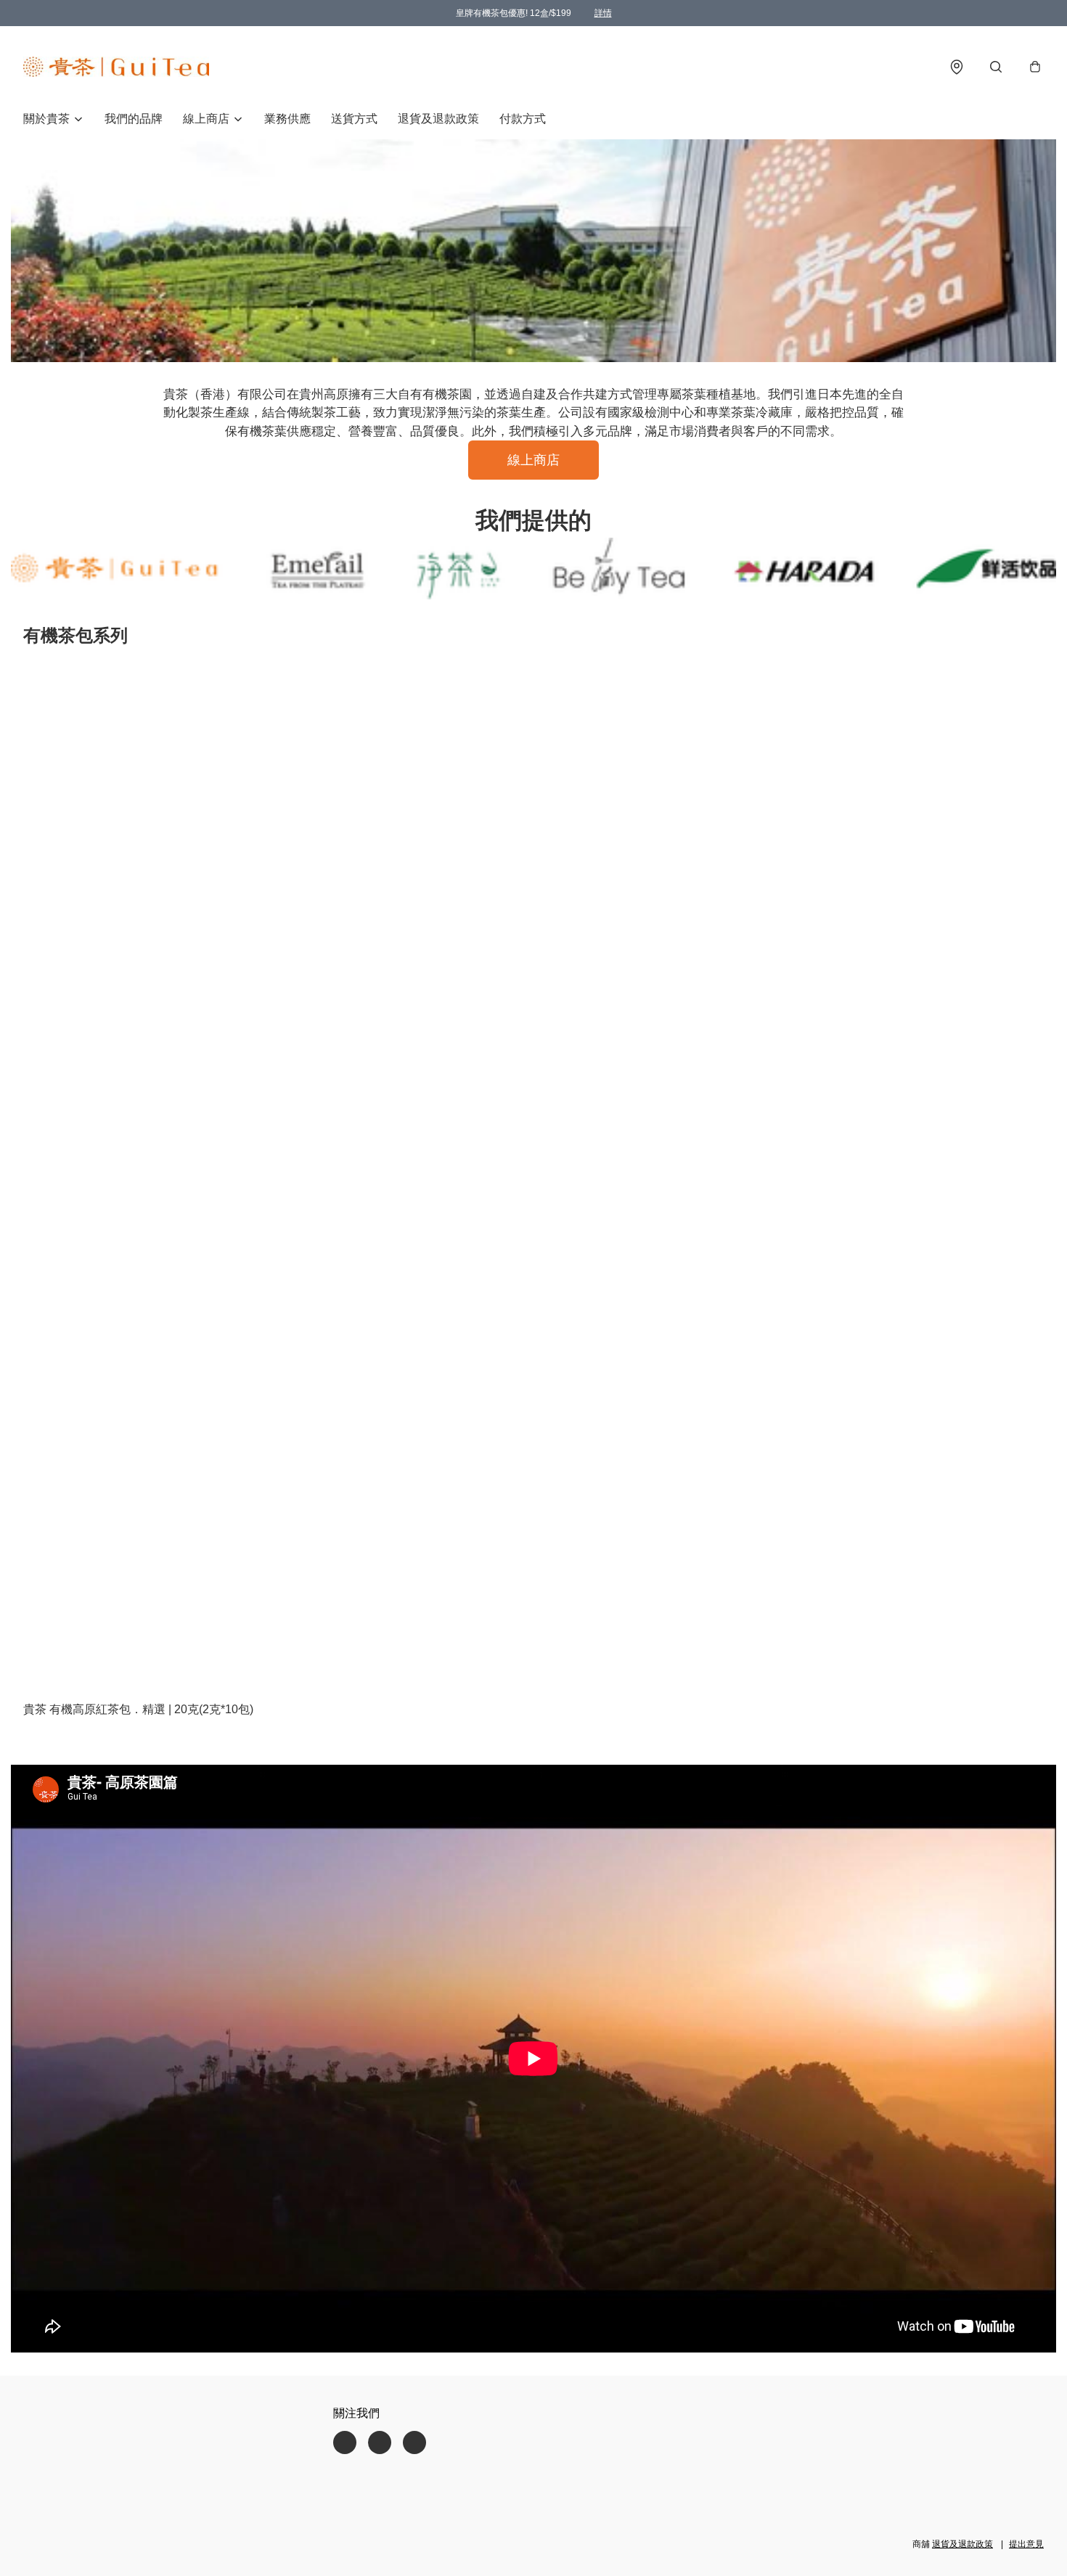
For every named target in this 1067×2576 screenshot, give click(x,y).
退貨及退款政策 (438, 119)
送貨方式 (354, 119)
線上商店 (533, 460)
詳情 (603, 13)
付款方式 (523, 119)
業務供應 (287, 119)
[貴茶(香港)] (116, 67)
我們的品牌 (134, 119)
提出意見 (1026, 2544)
